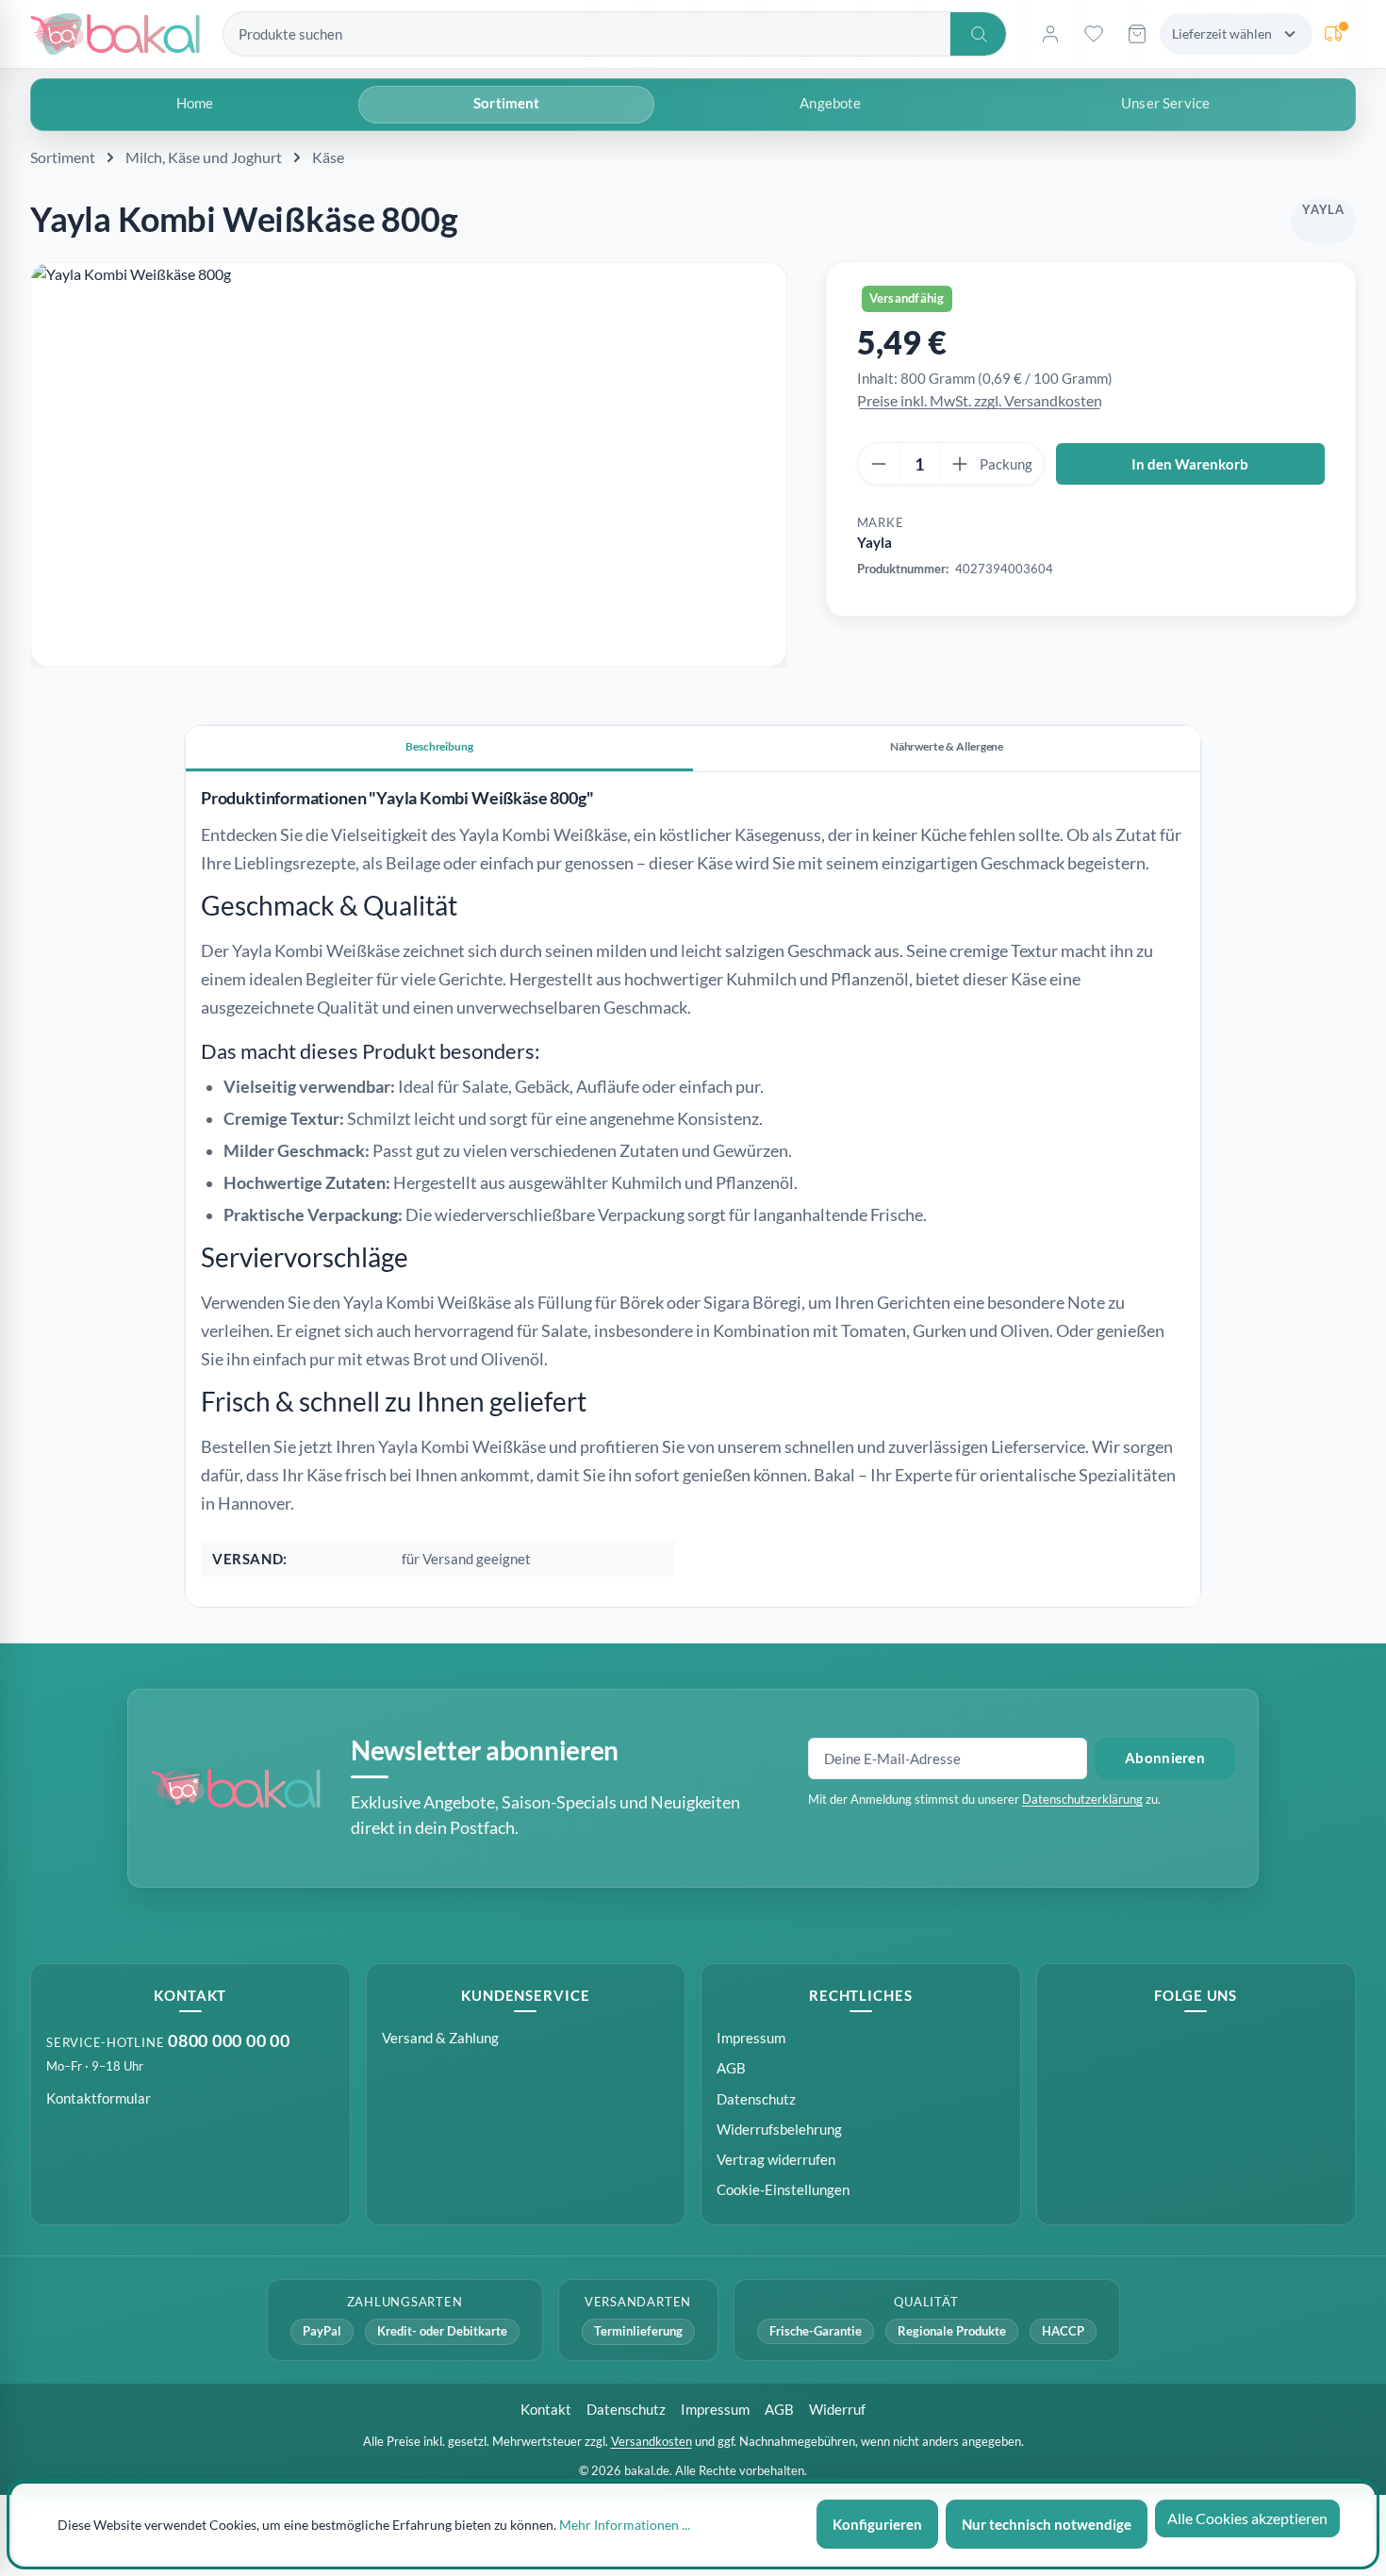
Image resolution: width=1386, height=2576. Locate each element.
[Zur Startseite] (115, 34)
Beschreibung (439, 746)
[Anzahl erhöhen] (960, 464)
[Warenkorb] (1137, 34)
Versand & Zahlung (440, 2038)
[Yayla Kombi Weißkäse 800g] (409, 465)
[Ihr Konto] (1050, 34)
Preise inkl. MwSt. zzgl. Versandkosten (980, 400)
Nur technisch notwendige (1047, 2524)
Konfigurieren (877, 2524)
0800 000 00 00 (229, 2041)
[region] (409, 465)
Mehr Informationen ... (625, 2525)
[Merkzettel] (1094, 34)
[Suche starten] (978, 34)
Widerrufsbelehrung (779, 2129)
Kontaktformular (99, 2098)
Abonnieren (1165, 1758)
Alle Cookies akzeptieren (1247, 2518)
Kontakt (546, 2409)
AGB (731, 2068)
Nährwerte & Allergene (947, 746)
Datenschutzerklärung (1082, 1799)
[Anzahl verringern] (879, 464)
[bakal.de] (236, 1789)
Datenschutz (756, 2099)
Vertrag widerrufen (776, 2159)
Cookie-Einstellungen (783, 2190)
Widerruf (837, 2409)
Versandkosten (652, 2441)
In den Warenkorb (1190, 464)
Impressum (751, 2038)
